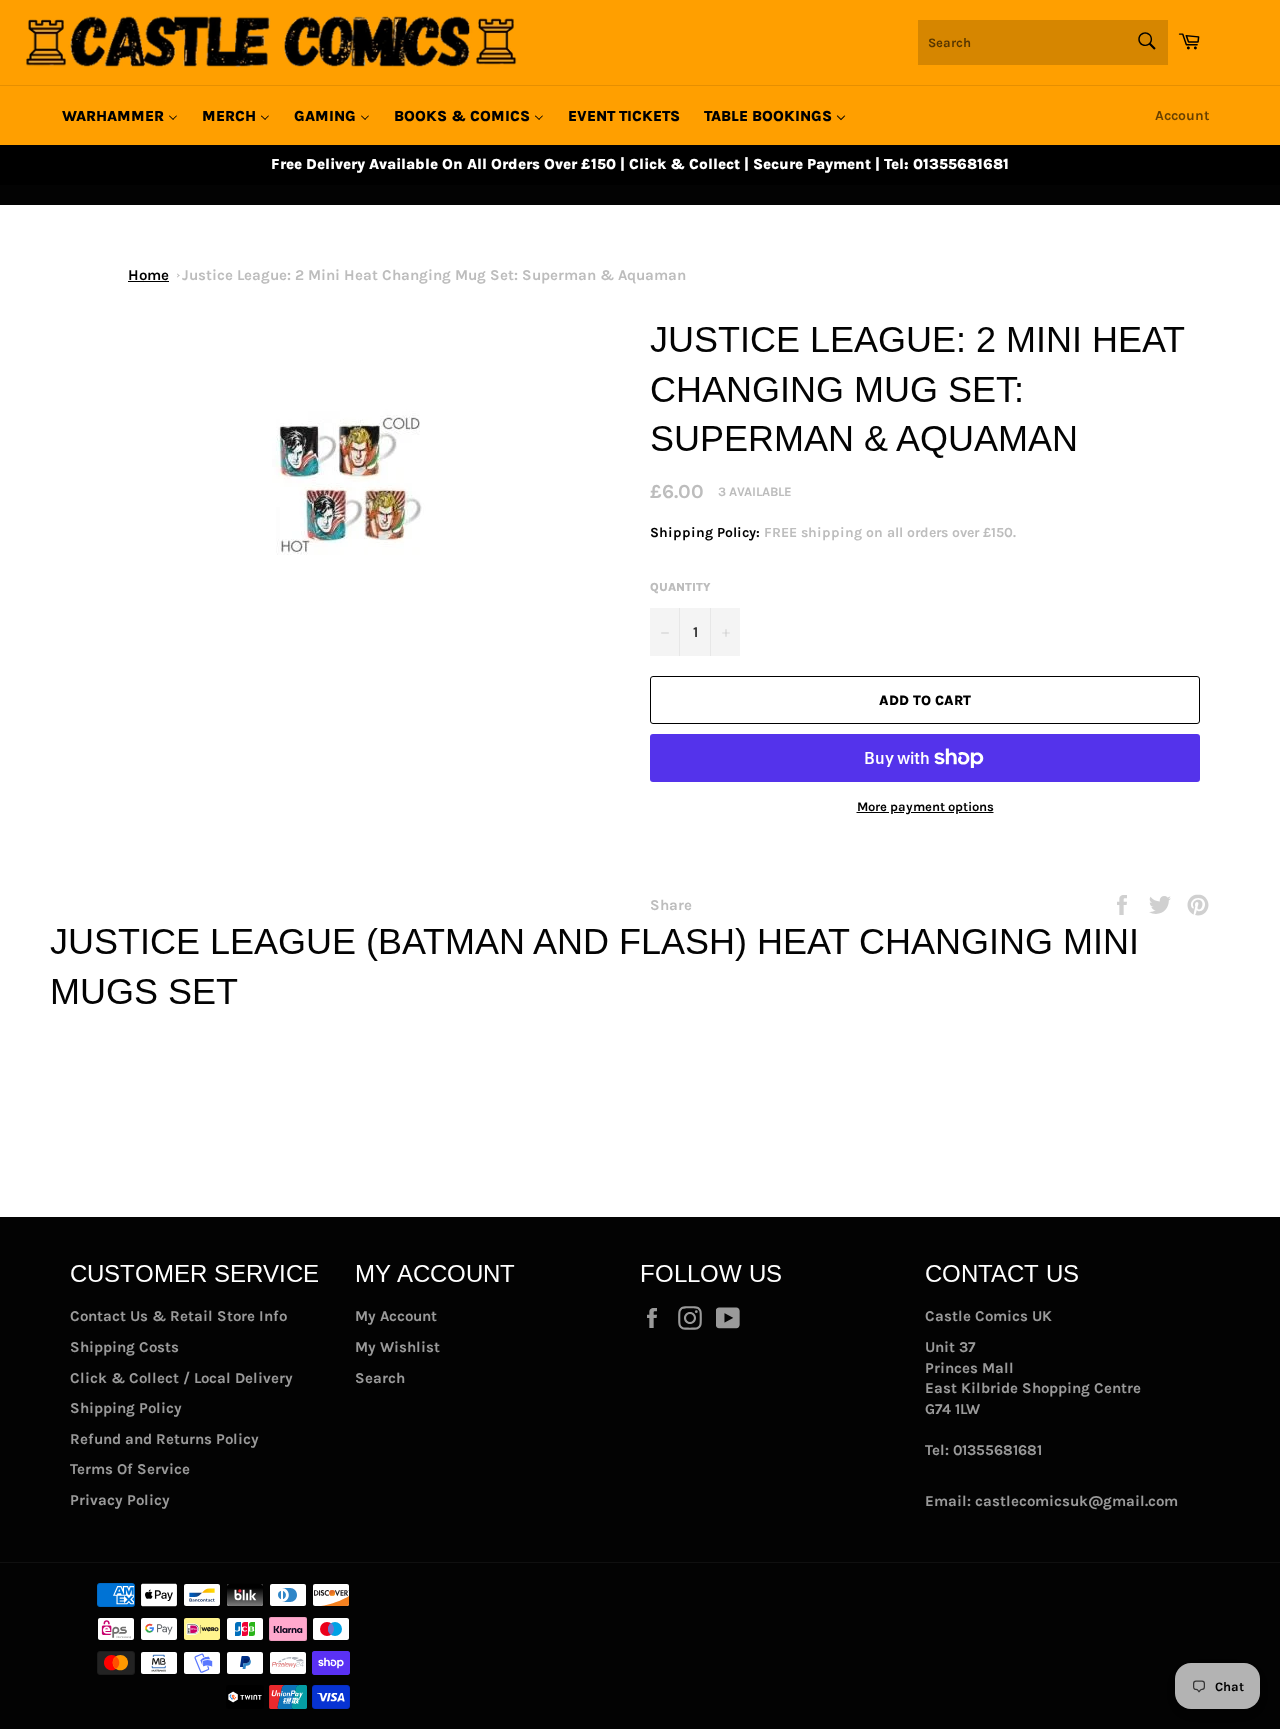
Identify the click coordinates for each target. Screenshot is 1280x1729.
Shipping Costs (124, 1347)
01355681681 (997, 1450)
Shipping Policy (126, 1408)
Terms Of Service (130, 1469)
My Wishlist (397, 1347)
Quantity (680, 587)
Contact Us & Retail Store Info (178, 1316)
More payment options (925, 806)
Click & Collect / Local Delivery (181, 1378)
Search (380, 1378)
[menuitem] (120, 116)
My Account (396, 1316)
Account (1182, 115)
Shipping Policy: (707, 532)
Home (148, 275)
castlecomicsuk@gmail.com (1076, 1501)
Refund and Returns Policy (164, 1439)
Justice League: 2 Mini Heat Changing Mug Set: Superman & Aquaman (434, 275)
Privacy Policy (120, 1500)
